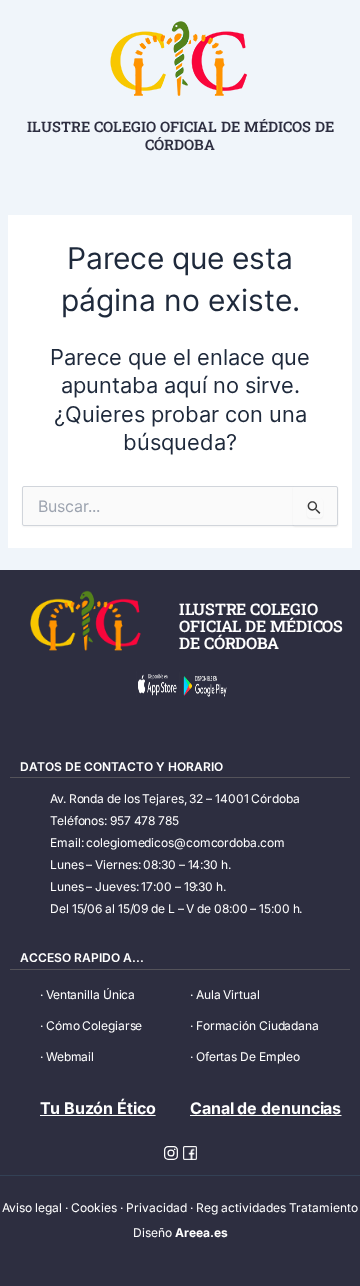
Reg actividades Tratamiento (277, 1207)
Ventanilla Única (90, 994)
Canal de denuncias (265, 1108)
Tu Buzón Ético (98, 1108)
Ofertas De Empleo (248, 1056)
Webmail (70, 1056)
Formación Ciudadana (257, 1025)
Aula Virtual (228, 994)
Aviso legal (32, 1207)
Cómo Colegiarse (94, 1025)
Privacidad (156, 1207)
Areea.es (201, 1232)
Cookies (94, 1207)
